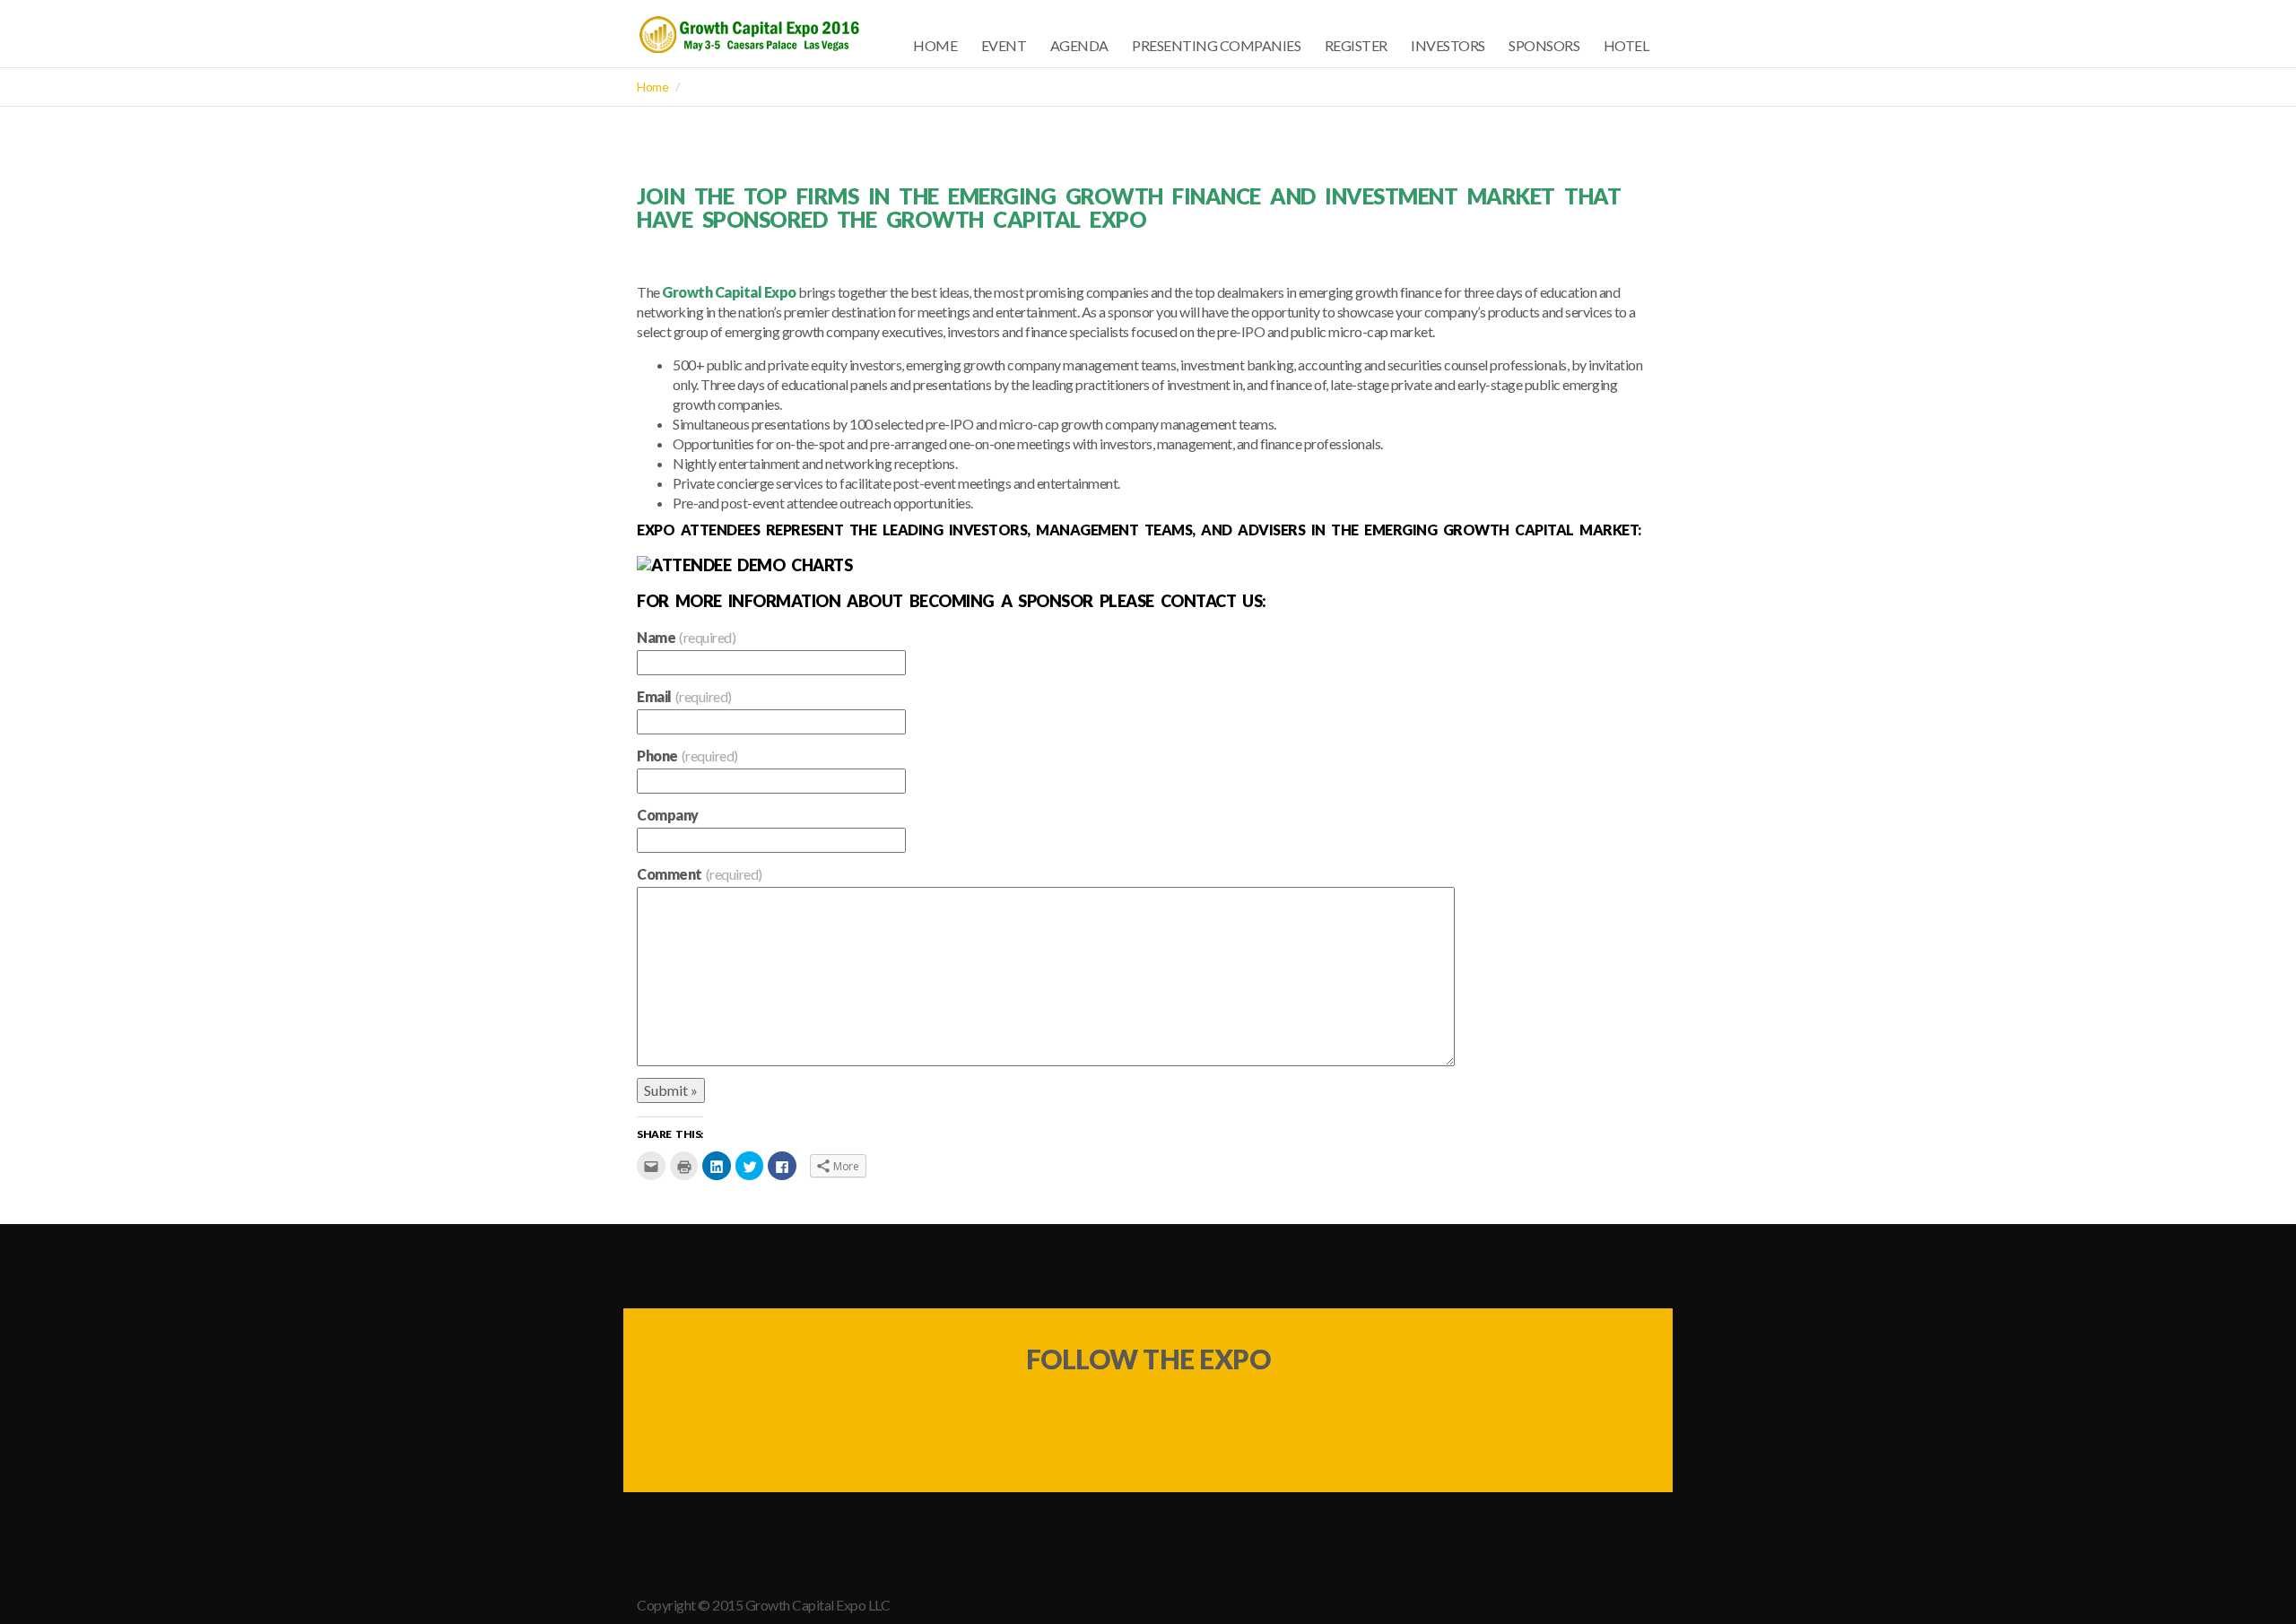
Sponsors (1544, 45)
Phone (687, 756)
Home (935, 45)
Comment (700, 874)
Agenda (1079, 45)
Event (1004, 45)
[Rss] (1248, 1415)
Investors (1448, 45)
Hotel (1626, 45)
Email (684, 696)
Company (668, 815)
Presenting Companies (1216, 45)
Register (1356, 45)
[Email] (1181, 1415)
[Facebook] (1115, 1415)
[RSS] (1648, 1606)
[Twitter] (1048, 1415)
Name (686, 637)
